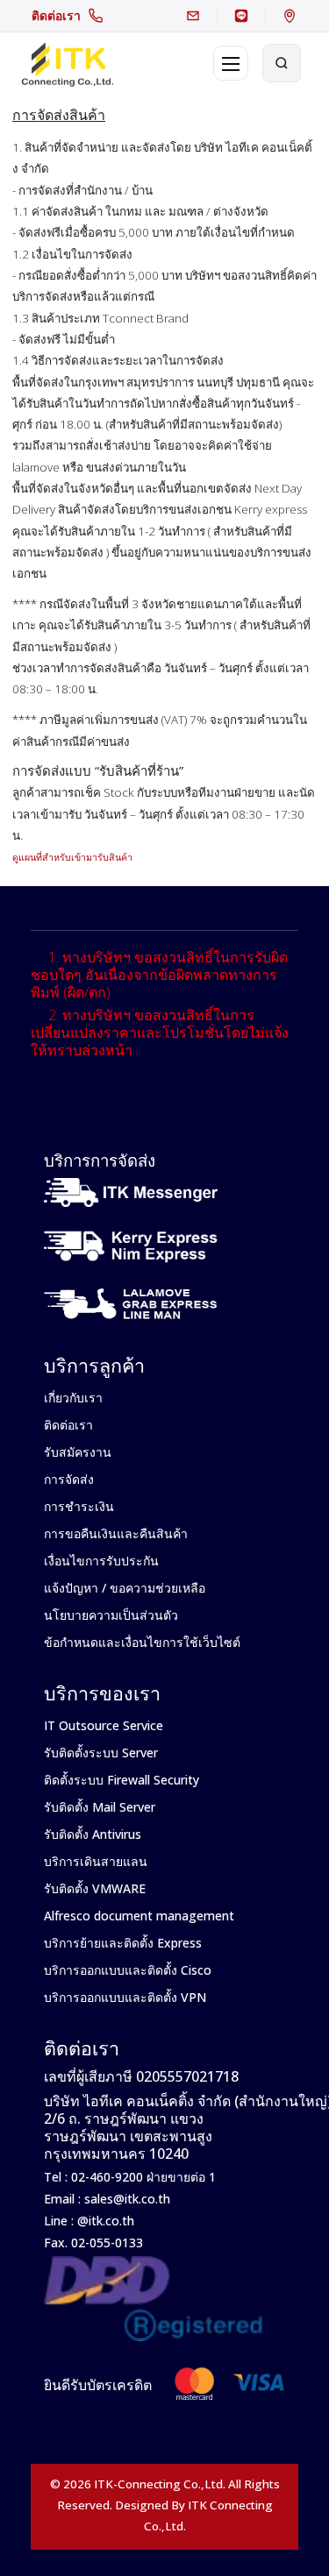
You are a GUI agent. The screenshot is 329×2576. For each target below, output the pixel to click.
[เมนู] (231, 63)
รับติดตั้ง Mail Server (100, 1807)
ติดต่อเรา (56, 15)
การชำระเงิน (79, 1506)
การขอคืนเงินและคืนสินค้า (116, 1533)
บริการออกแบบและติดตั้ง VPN (125, 1997)
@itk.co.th (104, 2221)
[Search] (282, 63)
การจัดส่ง (69, 1479)
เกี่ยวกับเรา (73, 1398)
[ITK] (67, 63)
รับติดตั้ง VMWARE (95, 1888)
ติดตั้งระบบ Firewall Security (122, 1780)
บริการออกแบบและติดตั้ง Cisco (128, 1970)
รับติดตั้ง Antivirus (93, 1834)
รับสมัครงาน (78, 1452)
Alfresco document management (139, 1916)
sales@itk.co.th (127, 2199)
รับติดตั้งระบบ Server (101, 1753)
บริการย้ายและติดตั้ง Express (123, 1943)
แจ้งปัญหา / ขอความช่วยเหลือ (125, 1588)
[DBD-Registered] (154, 2298)
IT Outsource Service (104, 1725)
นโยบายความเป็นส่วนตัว (111, 1615)
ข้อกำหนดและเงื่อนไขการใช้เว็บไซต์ (142, 1642)
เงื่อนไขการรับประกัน (101, 1561)
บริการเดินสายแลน (96, 1861)
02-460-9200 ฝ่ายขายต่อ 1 (142, 2177)
